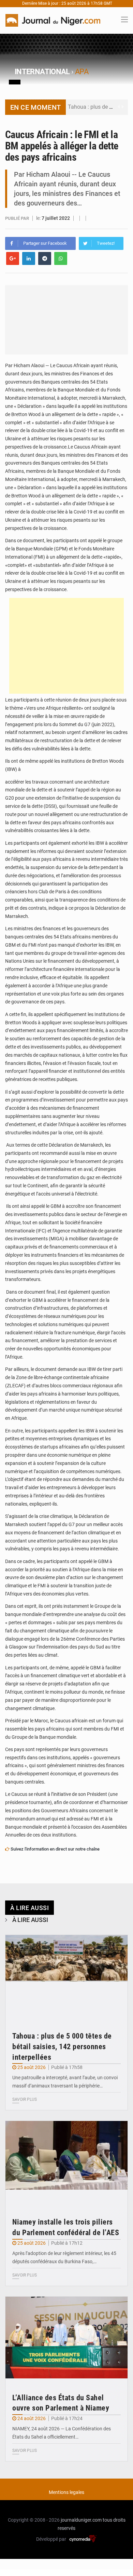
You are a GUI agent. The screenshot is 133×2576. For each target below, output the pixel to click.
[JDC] (53, 20)
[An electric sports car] (66, 1976)
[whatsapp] (61, 258)
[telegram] (45, 258)
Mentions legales (66, 2492)
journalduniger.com (81, 2520)
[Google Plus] (13, 258)
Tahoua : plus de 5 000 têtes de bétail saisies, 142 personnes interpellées (62, 2047)
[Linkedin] (29, 258)
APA (82, 72)
